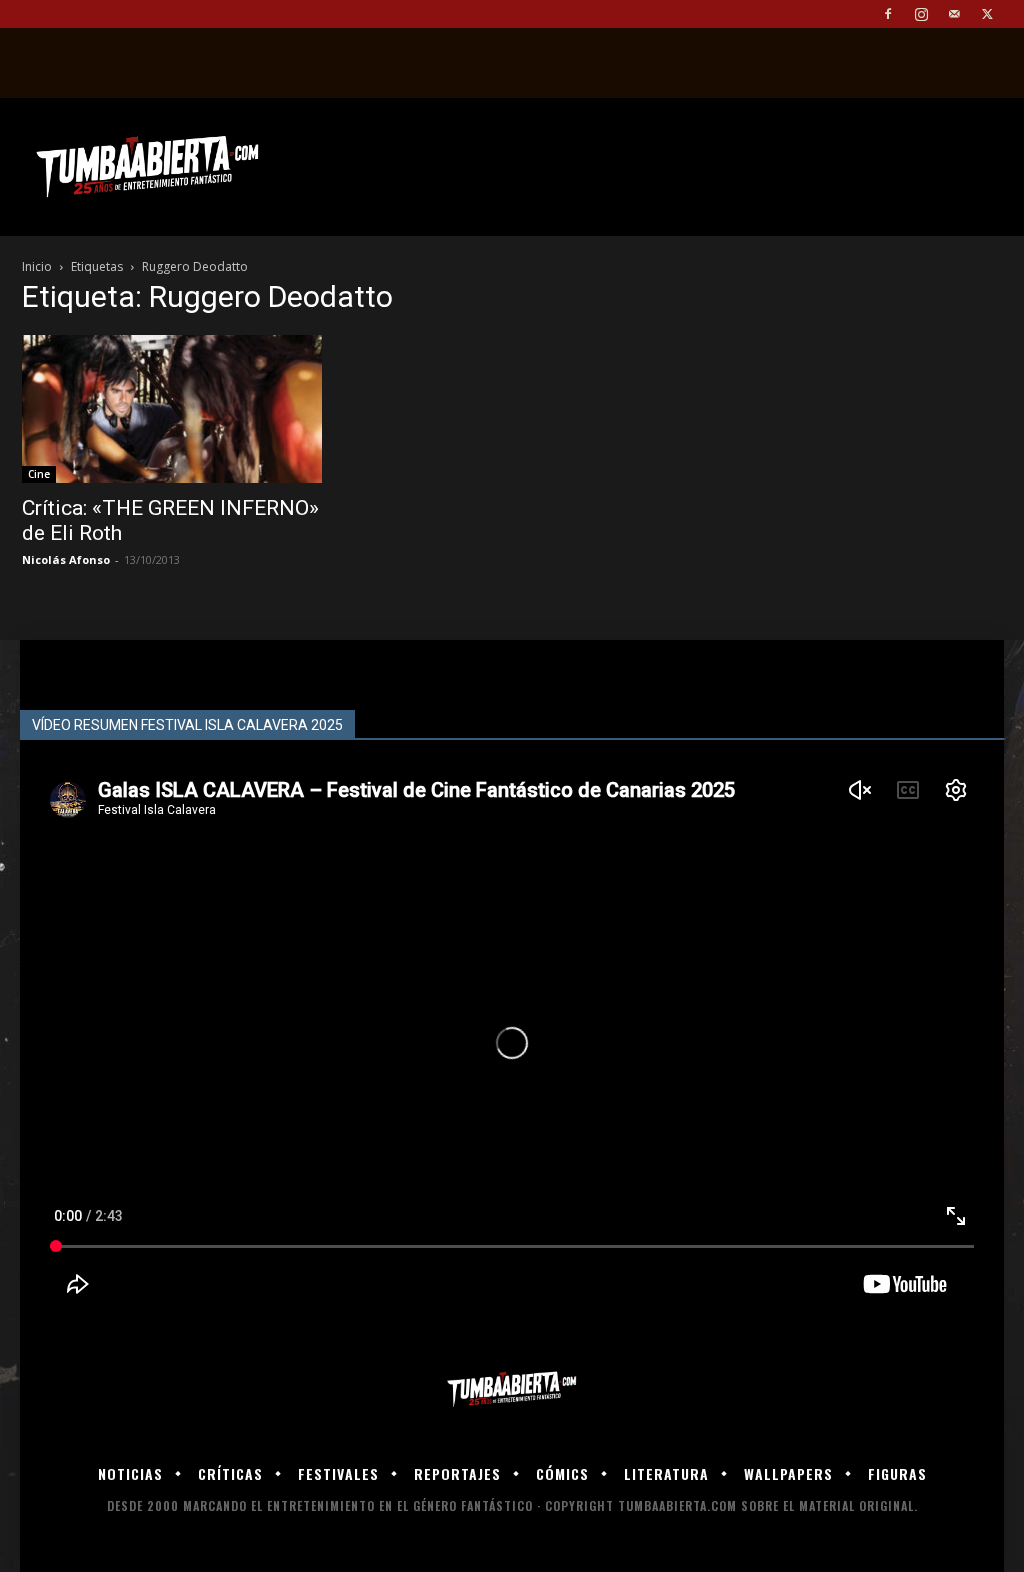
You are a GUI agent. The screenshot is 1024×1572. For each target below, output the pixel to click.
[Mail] (954, 14)
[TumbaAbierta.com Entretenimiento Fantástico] (512, 1389)
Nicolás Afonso (66, 559)
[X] (987, 14)
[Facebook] (888, 14)
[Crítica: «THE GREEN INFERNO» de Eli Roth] (172, 409)
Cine (39, 474)
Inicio (37, 266)
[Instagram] (921, 14)
